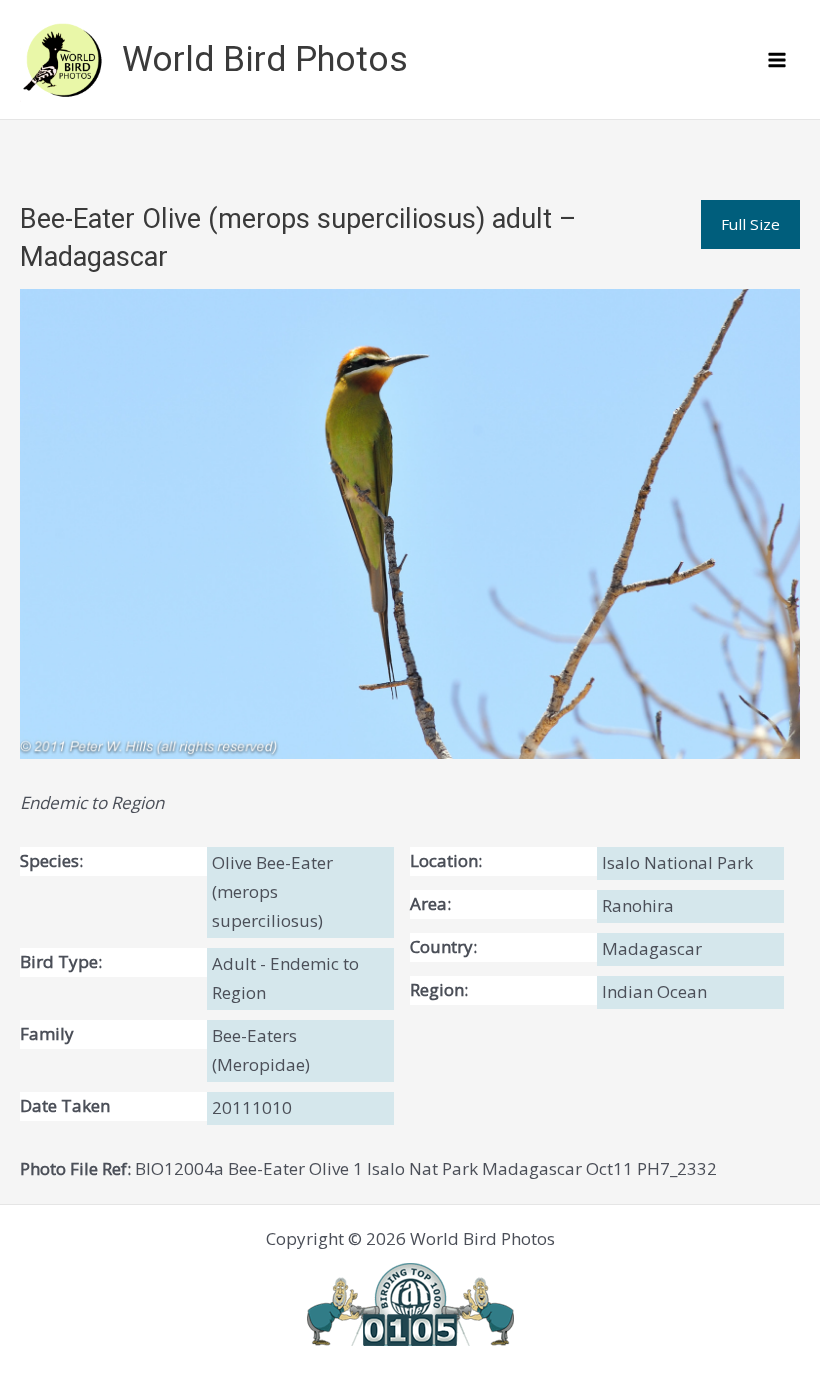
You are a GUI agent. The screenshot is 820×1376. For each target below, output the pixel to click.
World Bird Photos (265, 59)
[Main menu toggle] (778, 60)
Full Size (750, 224)
